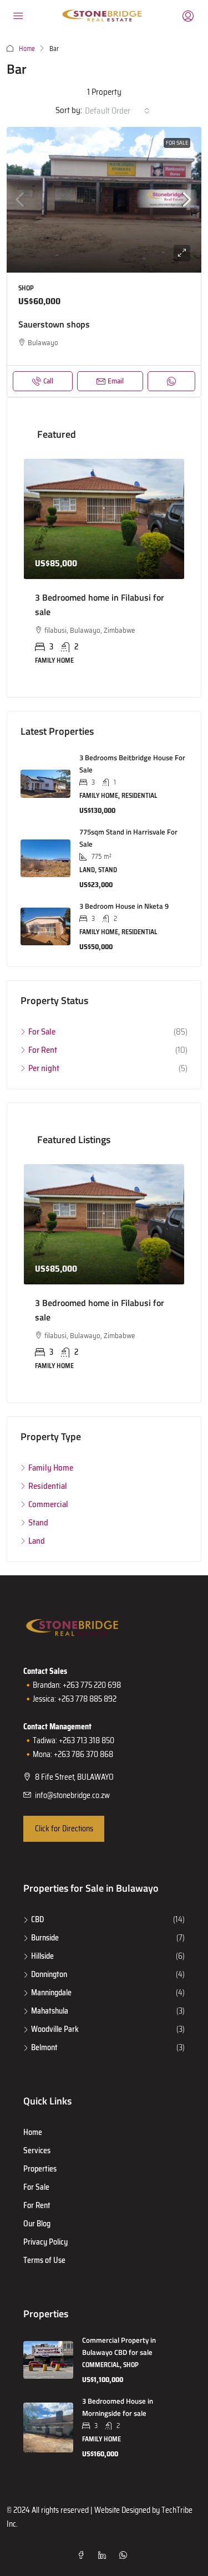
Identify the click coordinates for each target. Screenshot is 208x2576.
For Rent (37, 2205)
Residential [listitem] (48, 1486)
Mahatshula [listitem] (50, 2011)
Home (27, 48)
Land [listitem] (37, 1541)
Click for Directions (64, 1829)
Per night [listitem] (44, 1068)
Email (116, 381)
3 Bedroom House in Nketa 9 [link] (124, 906)
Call (48, 381)
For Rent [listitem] (43, 1050)
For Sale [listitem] (42, 1032)
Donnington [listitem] (49, 1974)
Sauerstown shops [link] (54, 324)
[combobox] (117, 111)
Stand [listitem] (38, 1523)
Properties (40, 2169)
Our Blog (37, 2224)
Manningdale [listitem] (51, 1993)
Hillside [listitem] (42, 1956)
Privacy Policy (45, 2242)
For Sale (177, 143)
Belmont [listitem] (44, 2047)
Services (37, 2150)
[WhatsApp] (125, 2555)
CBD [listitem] (37, 1919)
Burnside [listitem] (45, 1938)
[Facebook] (83, 2555)
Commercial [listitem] (48, 1504)
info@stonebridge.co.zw (72, 1795)
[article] (104, 570)
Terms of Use (44, 2260)
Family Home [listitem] (51, 1468)
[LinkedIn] (104, 2555)
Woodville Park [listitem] (55, 2029)
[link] (104, 200)
